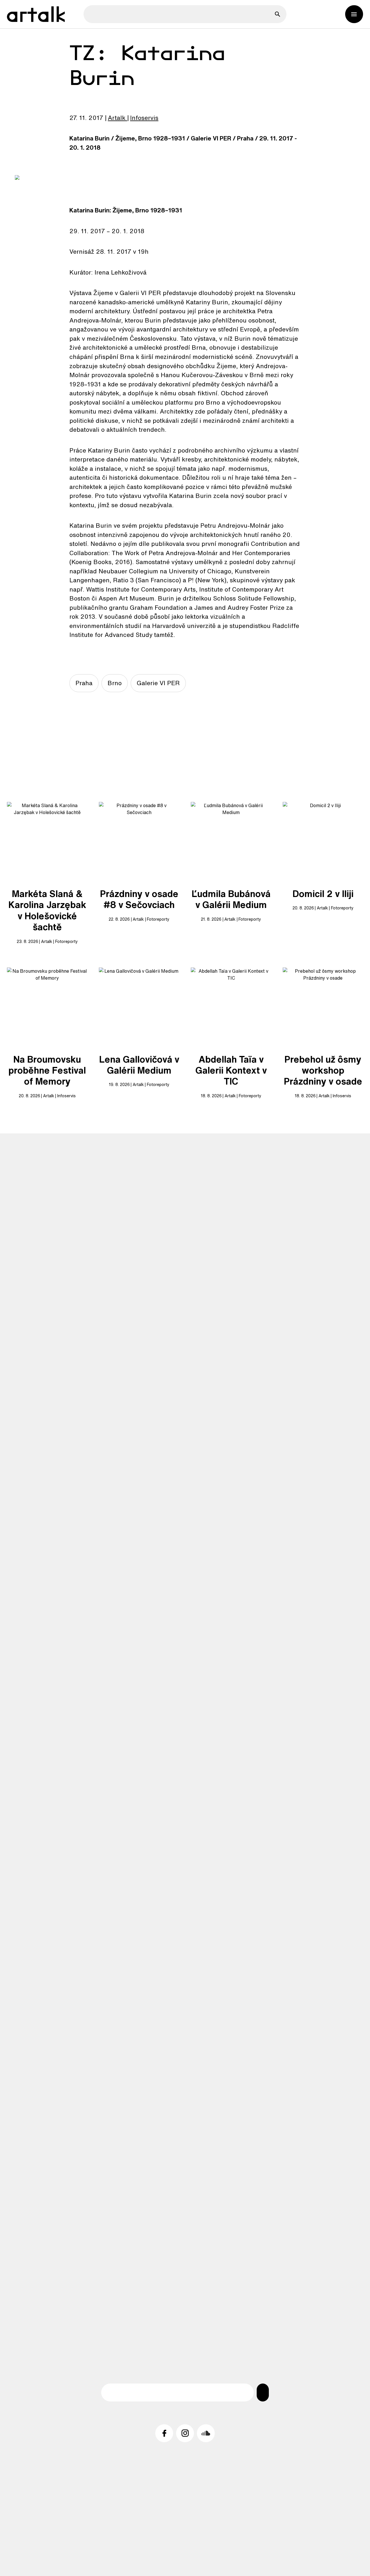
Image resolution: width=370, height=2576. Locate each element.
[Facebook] (164, 2433)
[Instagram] (185, 2433)
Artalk (117, 118)
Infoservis (144, 118)
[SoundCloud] (206, 2433)
